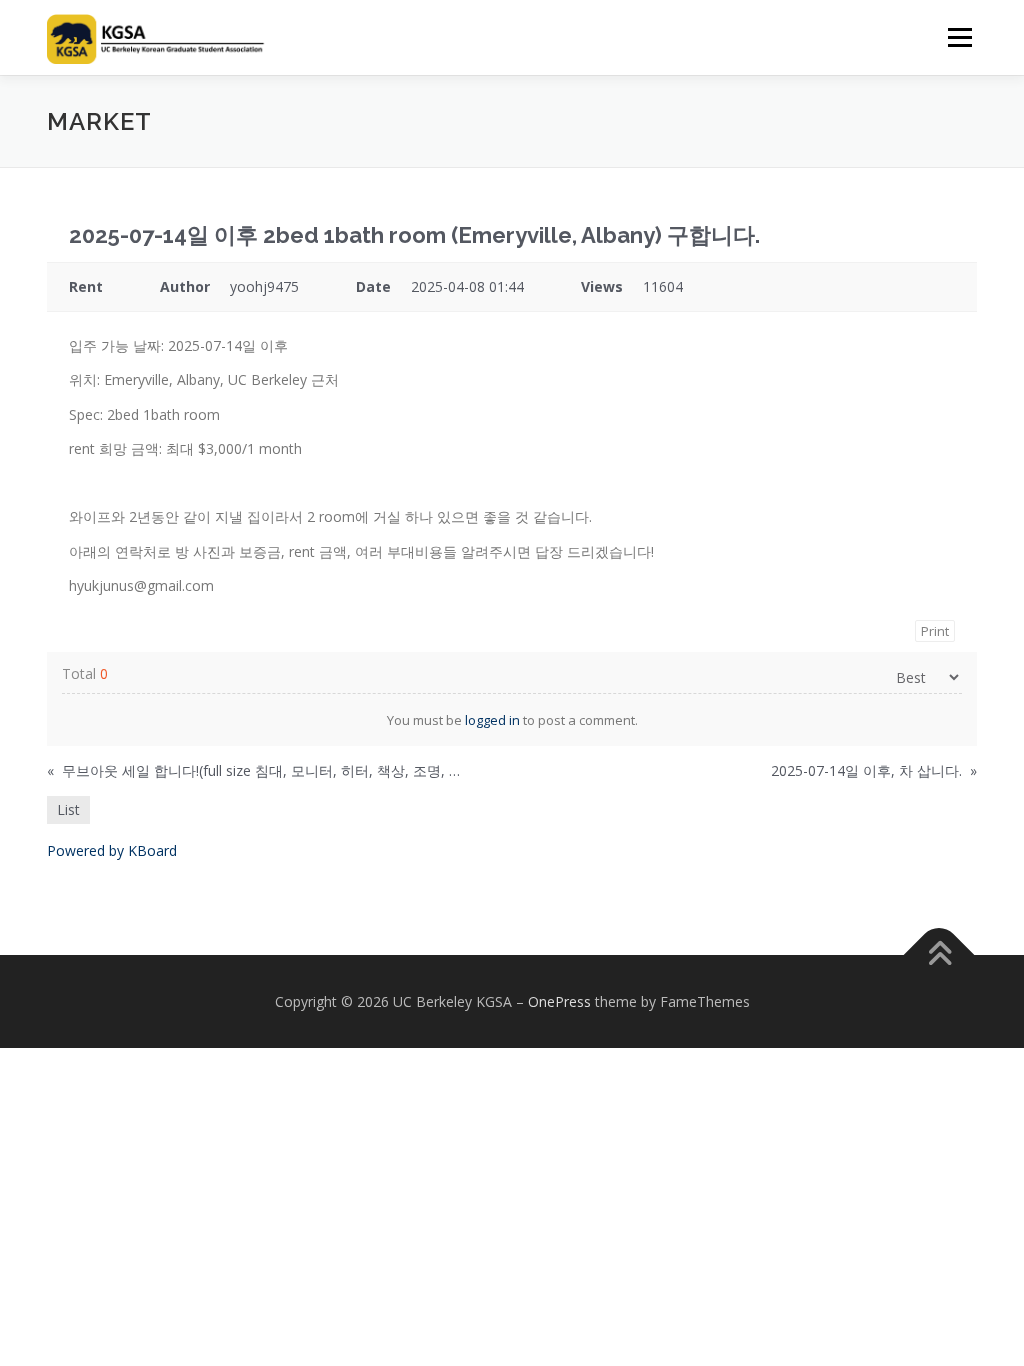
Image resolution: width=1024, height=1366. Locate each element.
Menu (959, 37)
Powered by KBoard (112, 850)
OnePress (559, 1001)
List (68, 809)
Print (935, 631)
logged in (492, 720)
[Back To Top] (939, 954)
